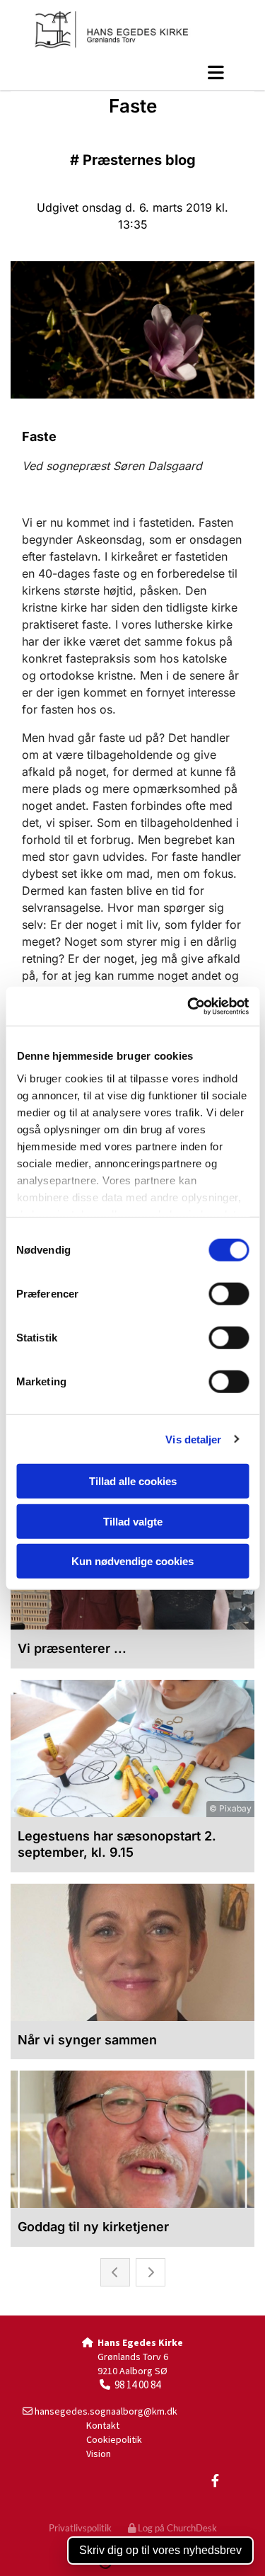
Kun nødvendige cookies (132, 1561)
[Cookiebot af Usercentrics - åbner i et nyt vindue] (189, 1006)
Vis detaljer (193, 1439)
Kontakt (103, 2425)
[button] (132, 72)
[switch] (229, 1294)
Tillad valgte (133, 1521)
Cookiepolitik (114, 2439)
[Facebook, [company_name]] (215, 2481)
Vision (99, 2454)
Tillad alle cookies (133, 1481)
